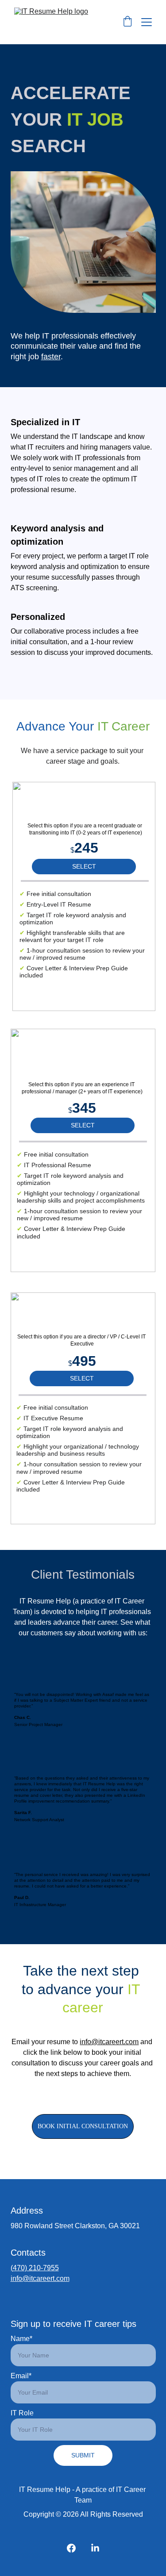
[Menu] (147, 22)
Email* (21, 2376)
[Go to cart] (127, 22)
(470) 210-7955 (35, 2268)
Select (84, 866)
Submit (83, 2455)
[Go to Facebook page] (71, 2548)
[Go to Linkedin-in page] (95, 2548)
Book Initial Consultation (83, 2126)
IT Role (22, 2413)
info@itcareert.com (109, 2042)
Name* (21, 2339)
